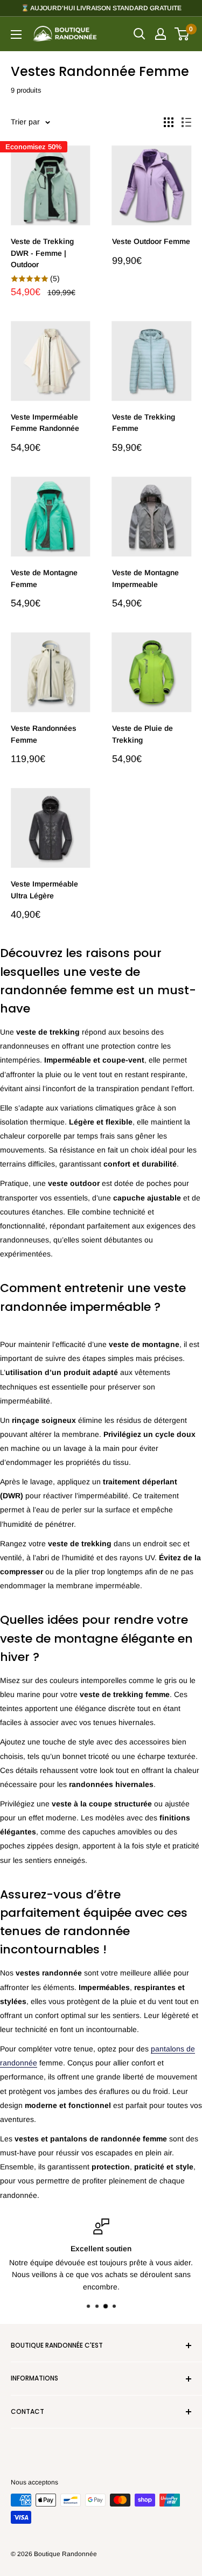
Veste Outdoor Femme (151, 241)
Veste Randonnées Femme (44, 734)
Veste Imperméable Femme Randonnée (45, 423)
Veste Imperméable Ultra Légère (44, 890)
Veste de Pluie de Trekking (142, 734)
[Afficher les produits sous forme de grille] (169, 122)
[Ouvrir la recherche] (140, 34)
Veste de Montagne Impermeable (145, 578)
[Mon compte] (161, 34)
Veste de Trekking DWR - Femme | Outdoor (42, 253)
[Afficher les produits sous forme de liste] (186, 122)
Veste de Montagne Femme (44, 578)
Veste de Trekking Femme (144, 423)
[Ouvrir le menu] (16, 34)
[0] (182, 34)
